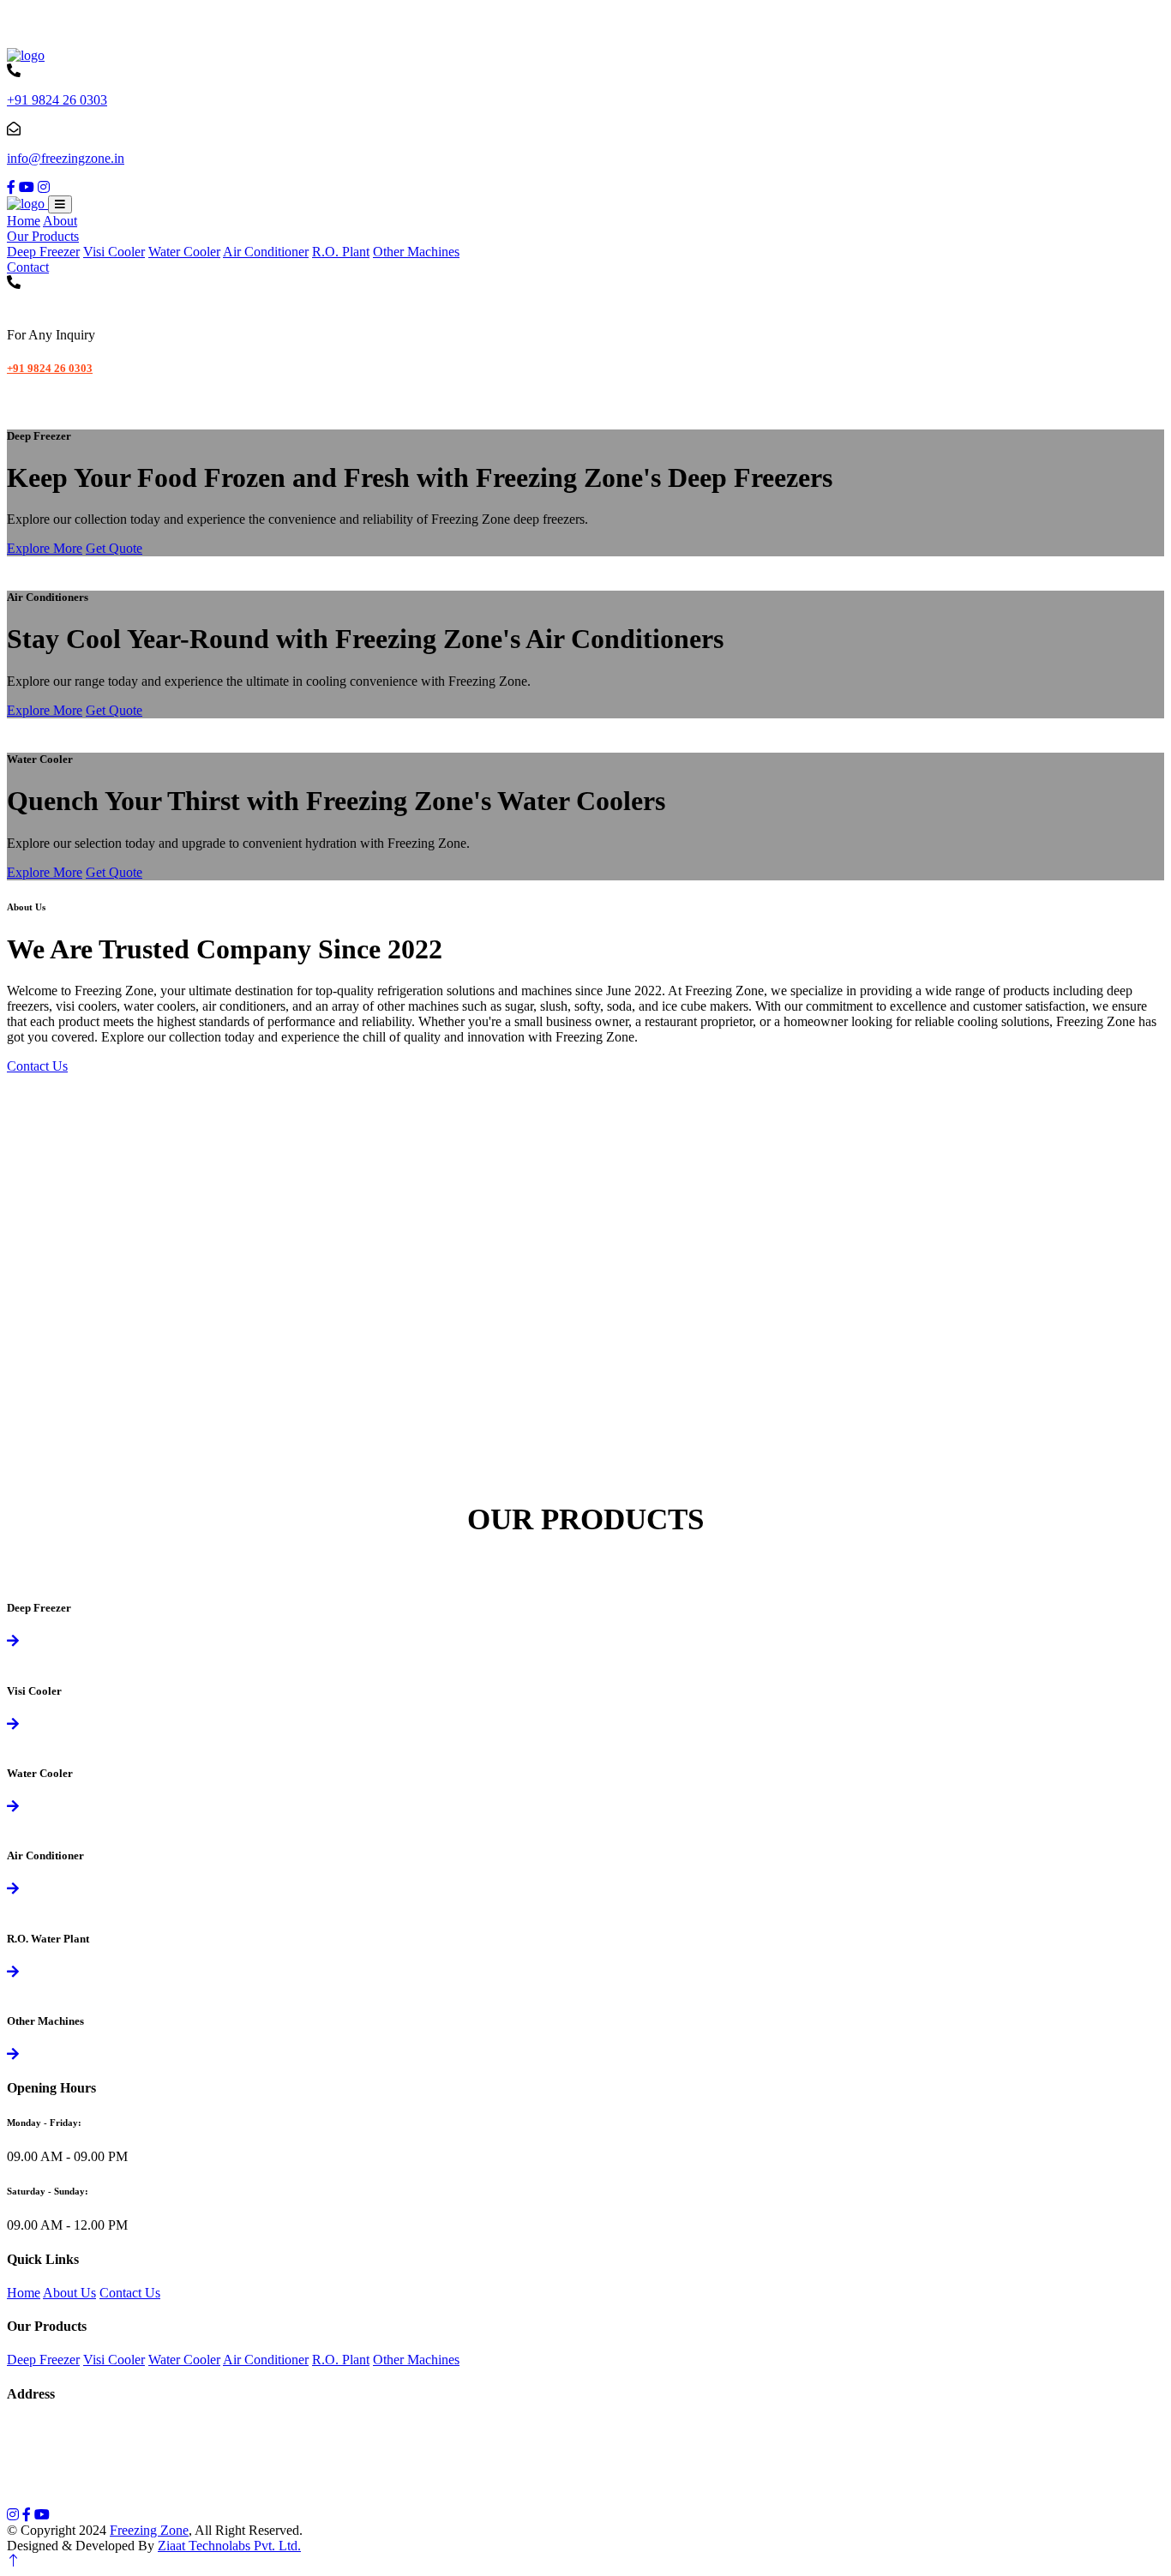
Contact (28, 267)
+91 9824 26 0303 (57, 100)
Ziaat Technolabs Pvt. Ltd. (229, 2546)
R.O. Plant (341, 252)
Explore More (45, 548)
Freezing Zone (149, 2530)
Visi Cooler (114, 252)
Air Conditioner (266, 252)
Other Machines (416, 252)
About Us (69, 2293)
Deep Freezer (43, 252)
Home (24, 221)
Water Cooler (184, 252)
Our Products (43, 236)
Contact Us (37, 1066)
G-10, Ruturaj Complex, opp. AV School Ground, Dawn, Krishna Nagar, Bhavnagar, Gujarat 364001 (292, 2427)
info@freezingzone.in (66, 158)
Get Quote (114, 548)
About (60, 221)
